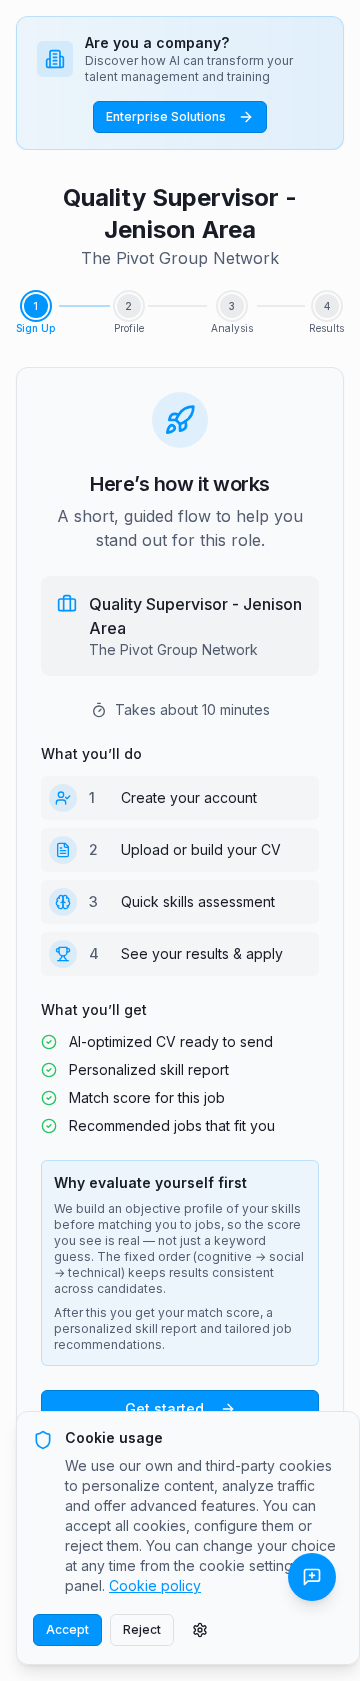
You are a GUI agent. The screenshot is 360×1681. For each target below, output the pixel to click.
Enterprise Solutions (166, 116)
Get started (164, 1408)
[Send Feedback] (312, 1577)
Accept (67, 1629)
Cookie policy (155, 1585)
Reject (142, 1629)
